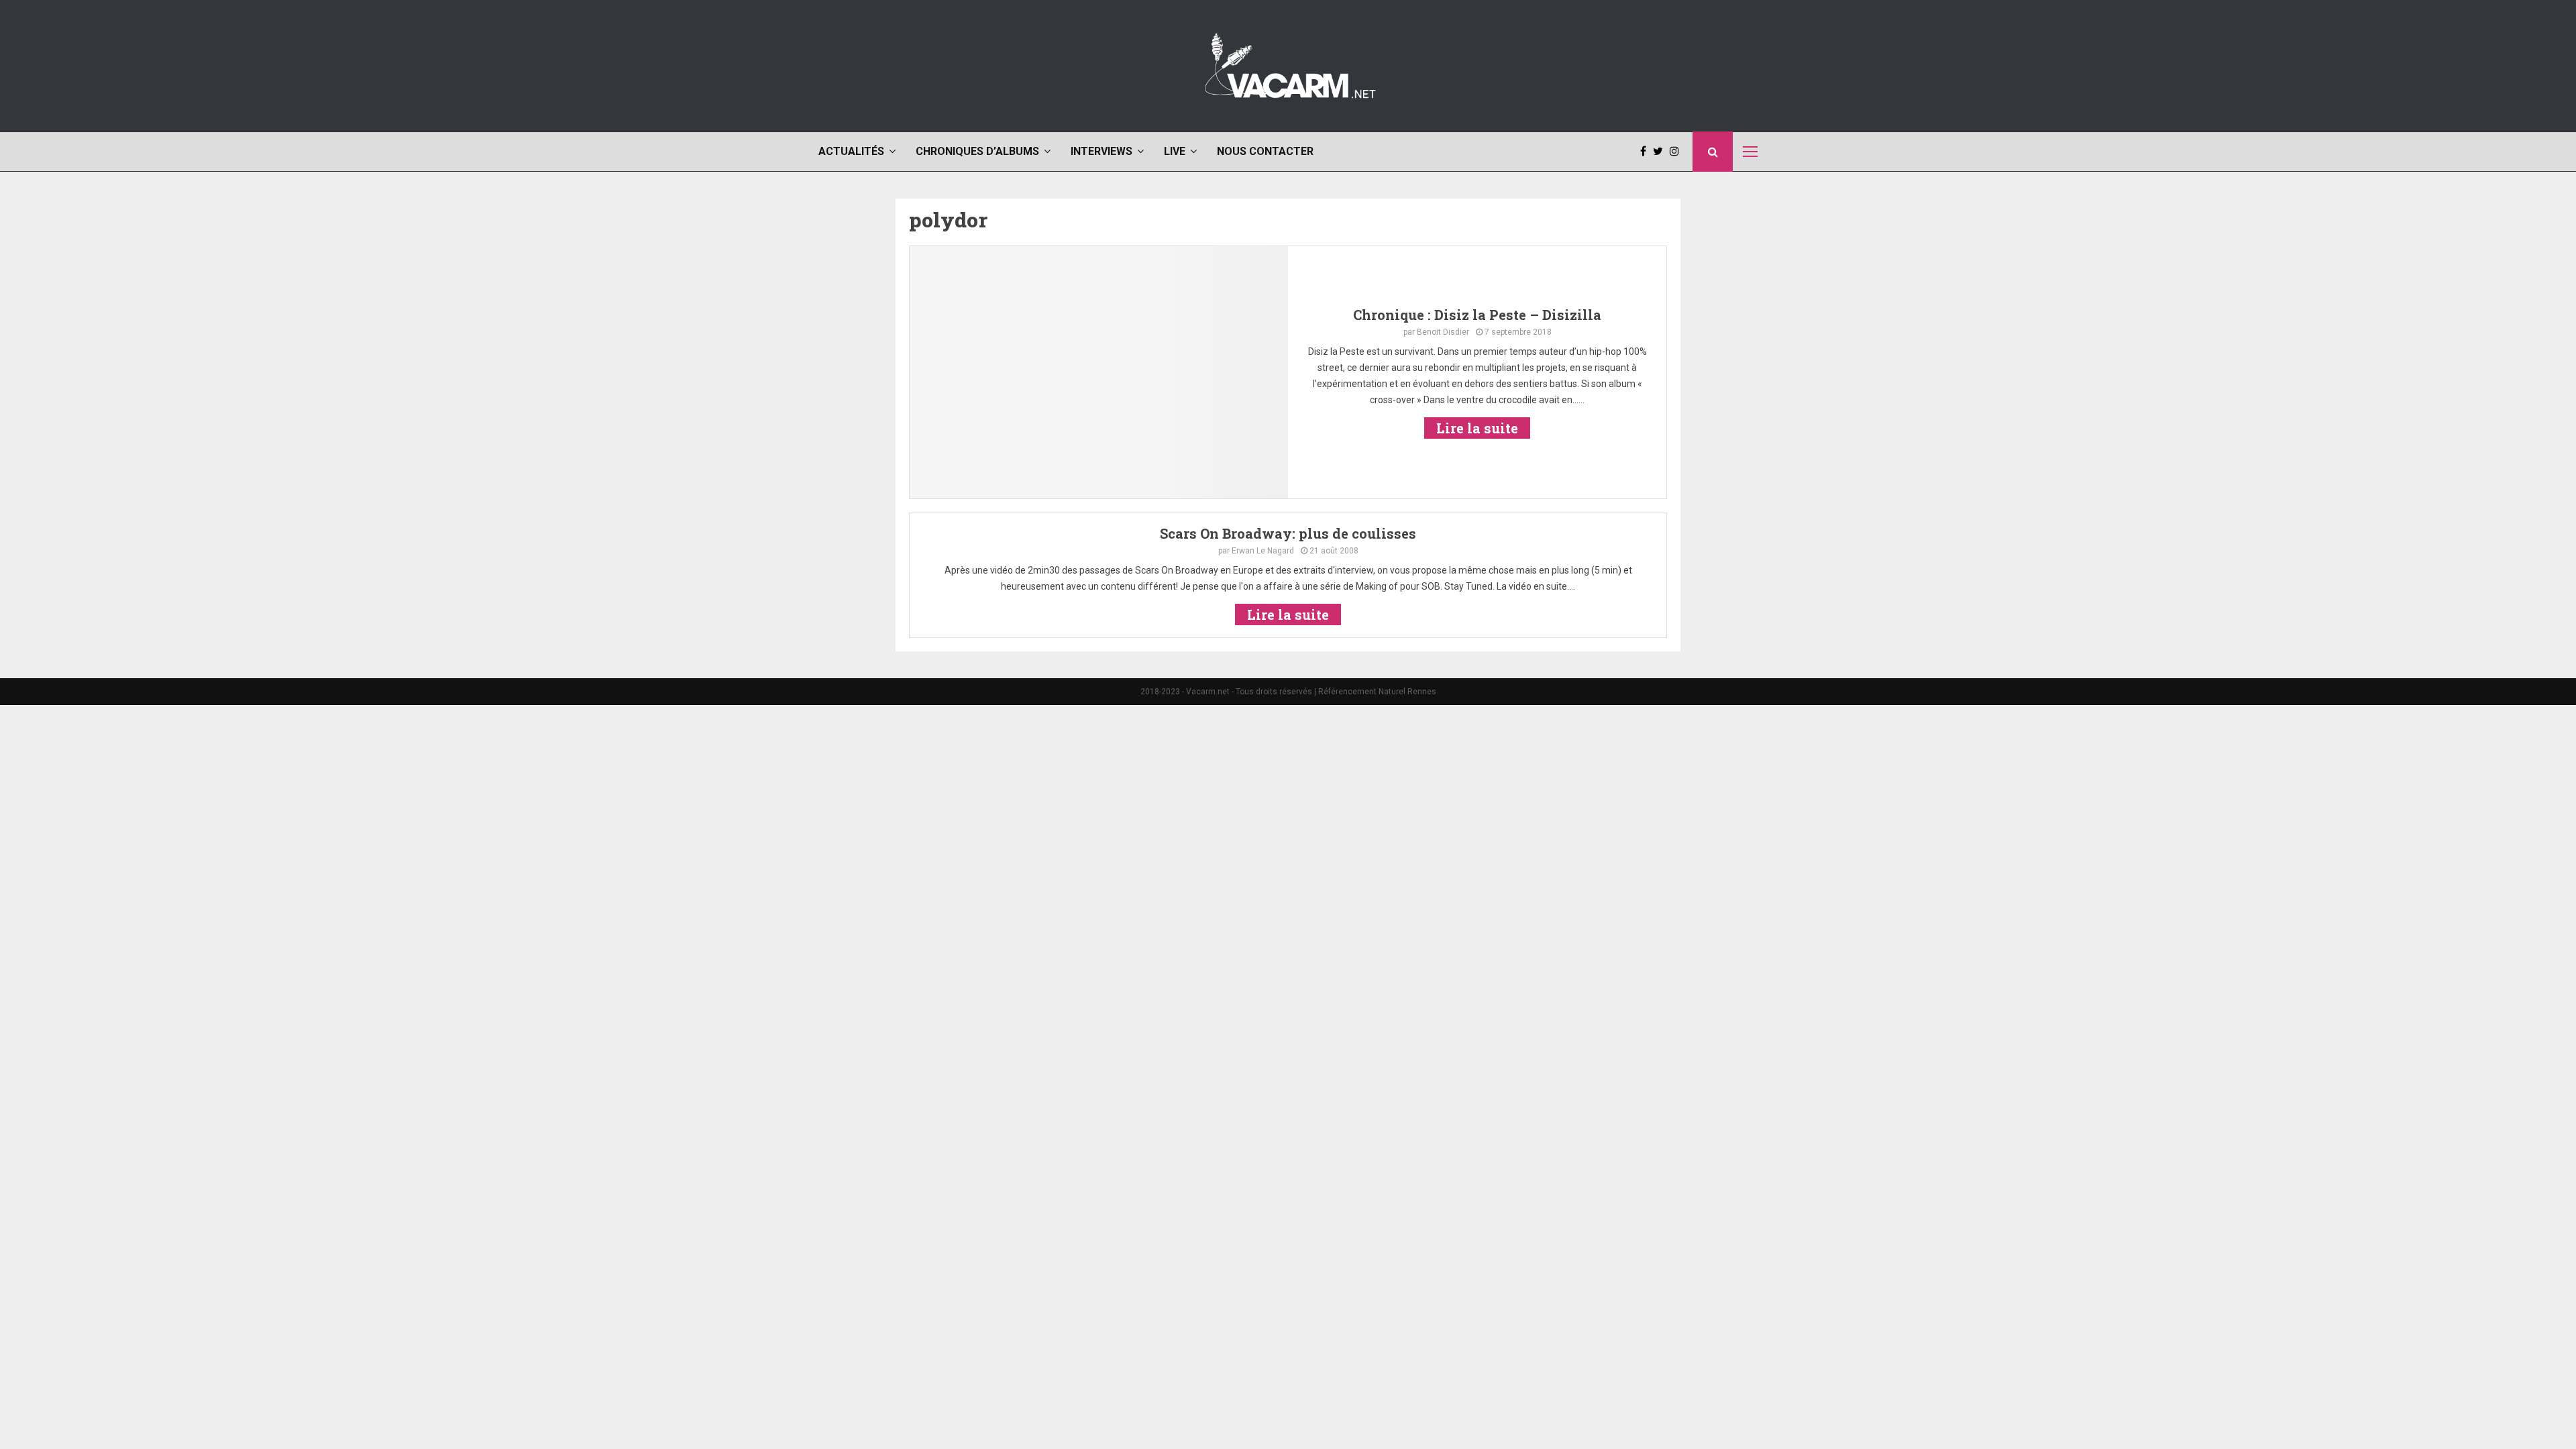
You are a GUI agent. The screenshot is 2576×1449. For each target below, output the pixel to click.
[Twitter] (1661, 152)
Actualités (851, 151)
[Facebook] (1647, 152)
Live (1175, 151)
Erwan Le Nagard (1263, 551)
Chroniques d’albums (977, 151)
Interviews (1102, 151)
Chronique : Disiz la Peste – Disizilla (1477, 315)
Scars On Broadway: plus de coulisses (1288, 533)
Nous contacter (1265, 151)
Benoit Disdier (1443, 332)
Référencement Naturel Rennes (1377, 692)
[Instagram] (1678, 152)
